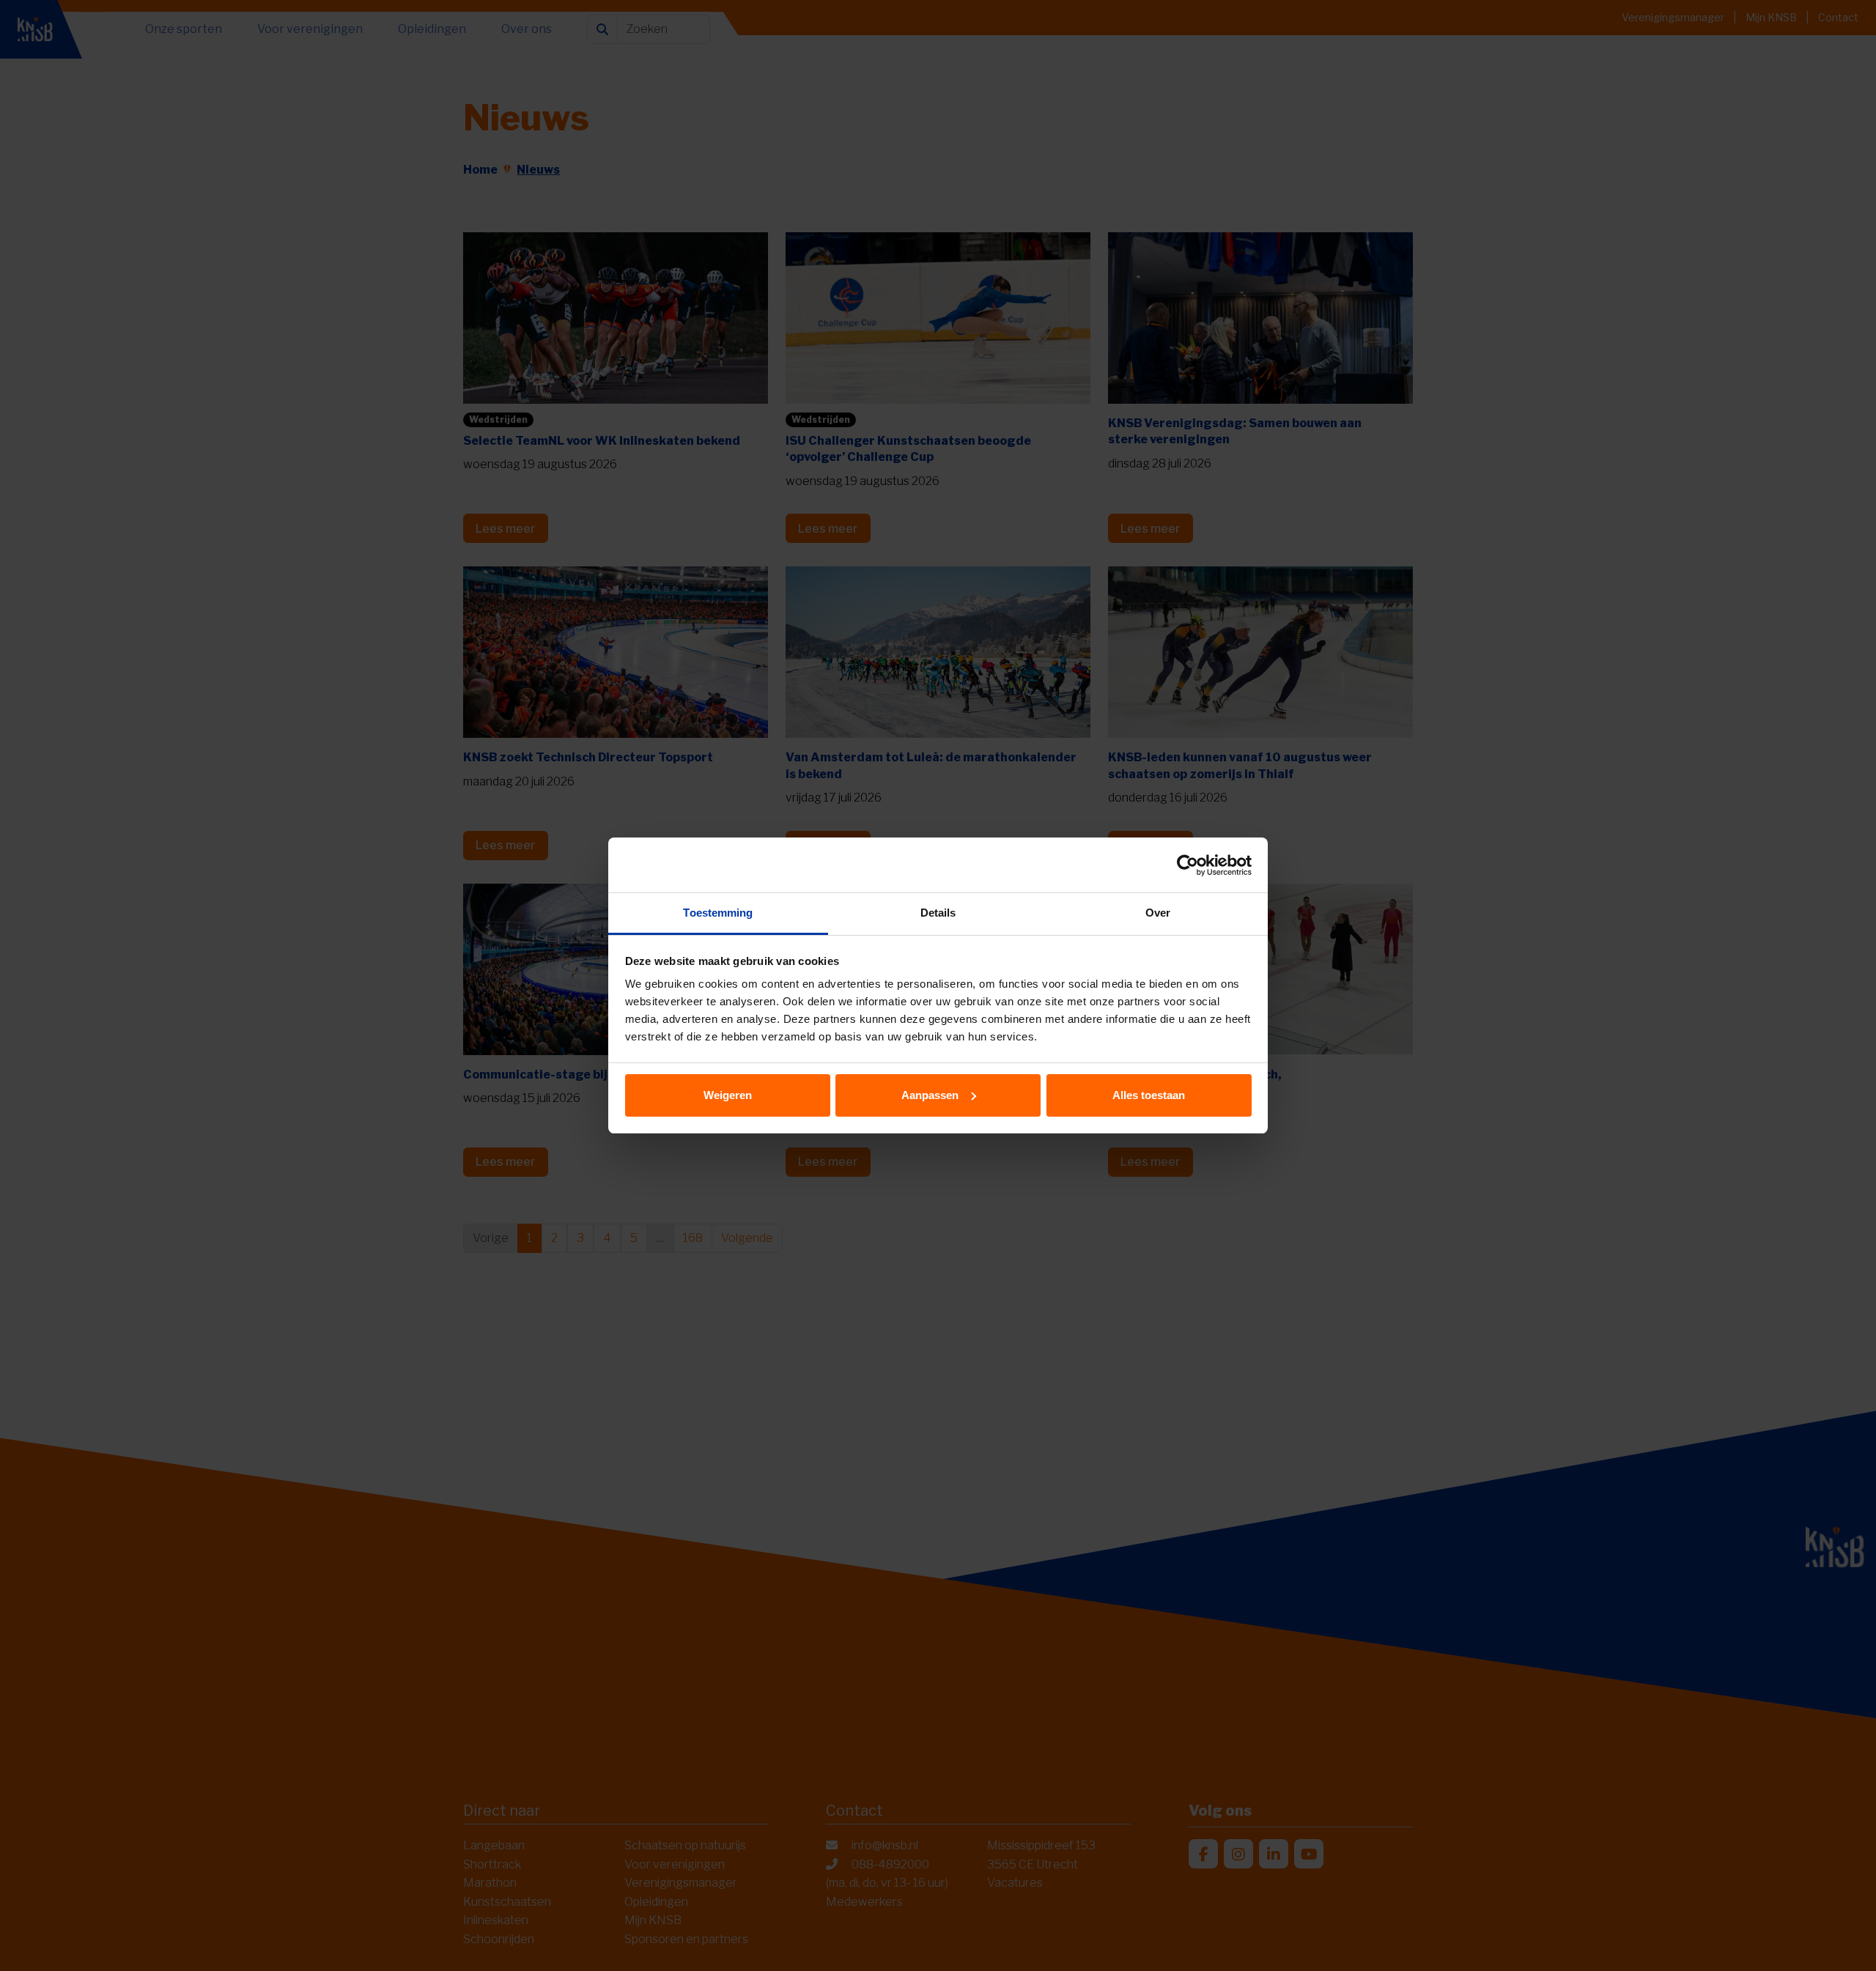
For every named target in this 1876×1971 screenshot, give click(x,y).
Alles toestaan (1149, 1095)
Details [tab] (938, 913)
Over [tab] (1158, 913)
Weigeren (728, 1095)
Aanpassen (930, 1095)
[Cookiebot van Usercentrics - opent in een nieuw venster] (1188, 865)
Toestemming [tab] (718, 913)
